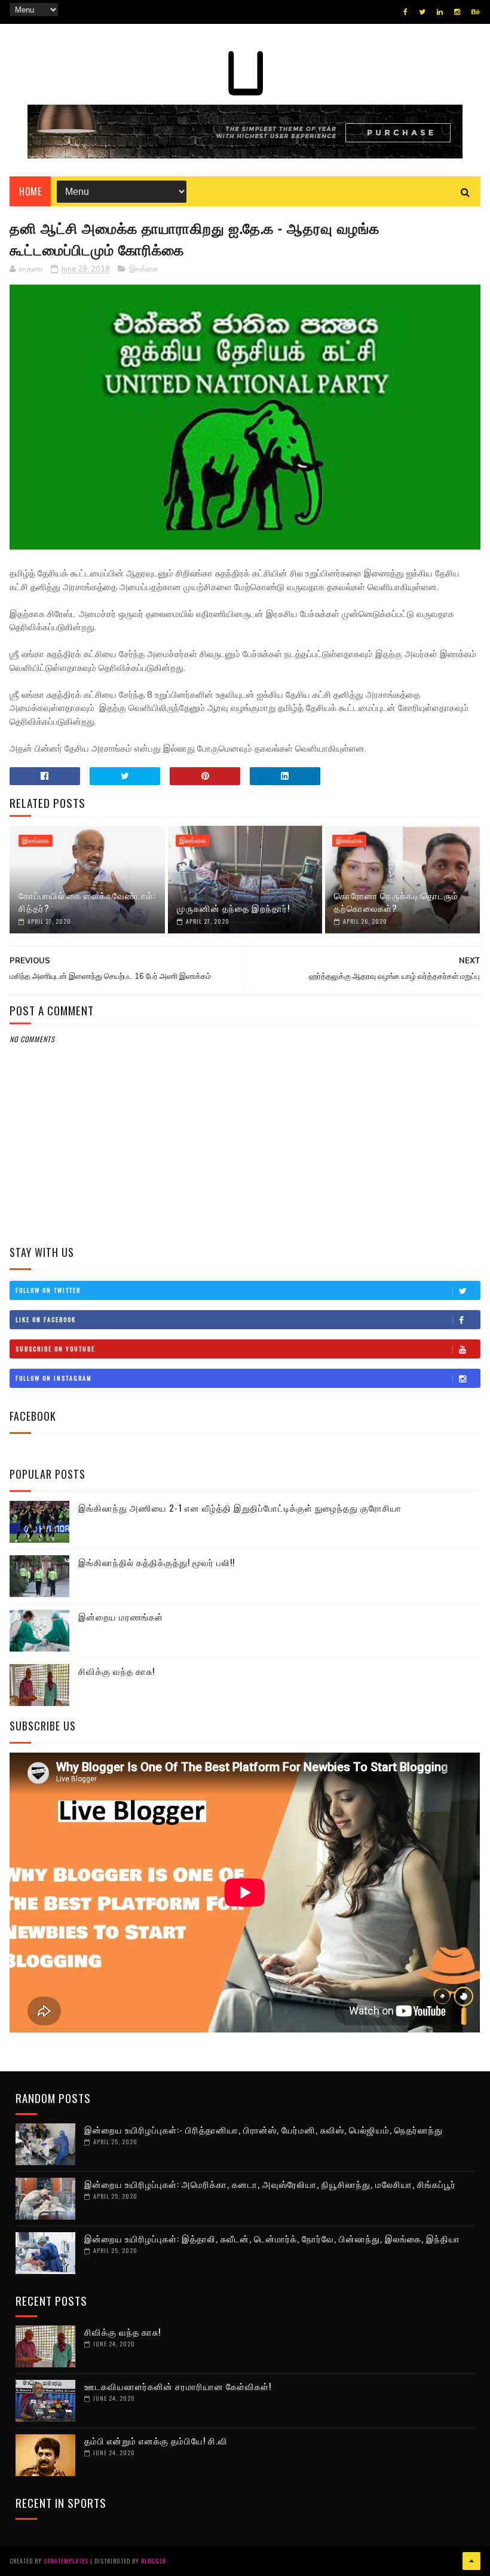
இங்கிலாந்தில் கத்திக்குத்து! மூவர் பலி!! (157, 1562)
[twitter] (422, 12)
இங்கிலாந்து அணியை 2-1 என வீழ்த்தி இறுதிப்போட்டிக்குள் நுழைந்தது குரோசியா (240, 1507)
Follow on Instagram (54, 1378)
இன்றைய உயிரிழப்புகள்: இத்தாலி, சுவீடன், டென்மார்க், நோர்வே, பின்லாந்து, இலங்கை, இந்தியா (272, 2238)
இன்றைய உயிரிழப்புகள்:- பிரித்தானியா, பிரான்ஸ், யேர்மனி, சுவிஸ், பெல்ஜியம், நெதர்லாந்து (264, 2129)
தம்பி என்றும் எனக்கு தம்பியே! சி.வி (156, 2440)
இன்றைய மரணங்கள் (121, 1616)
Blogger (154, 2561)
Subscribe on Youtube (55, 1349)
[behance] (476, 12)
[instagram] (457, 12)
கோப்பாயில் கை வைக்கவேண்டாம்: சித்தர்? (87, 901)
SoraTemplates (66, 2561)
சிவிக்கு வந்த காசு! (117, 1671)
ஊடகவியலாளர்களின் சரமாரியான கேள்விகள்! (178, 2386)
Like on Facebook (46, 1319)
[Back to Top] (471, 2561)
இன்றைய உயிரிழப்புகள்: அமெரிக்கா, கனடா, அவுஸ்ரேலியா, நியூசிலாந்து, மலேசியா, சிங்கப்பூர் (270, 2184)
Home (30, 191)
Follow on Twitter (48, 1290)
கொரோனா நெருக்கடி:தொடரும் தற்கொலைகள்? (396, 901)
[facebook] (405, 12)
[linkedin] (440, 12)
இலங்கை (144, 269)
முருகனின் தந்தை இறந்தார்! (233, 908)
